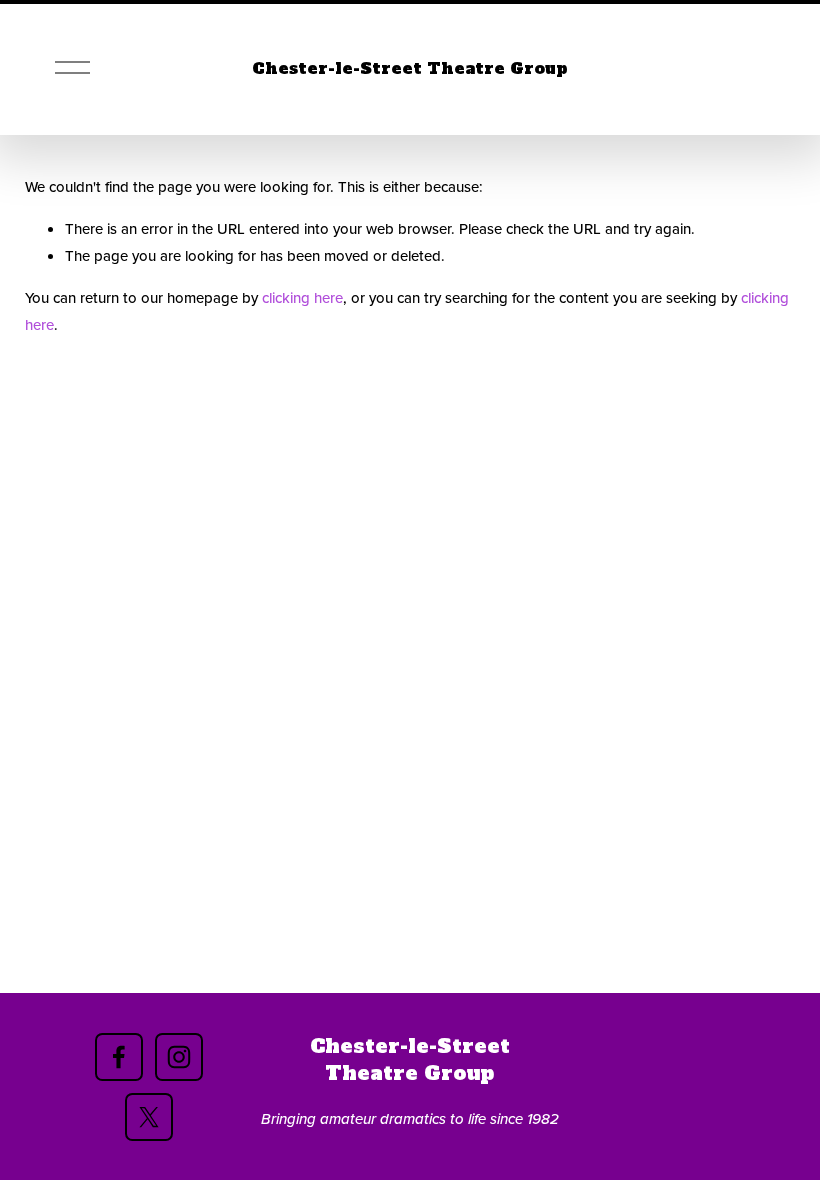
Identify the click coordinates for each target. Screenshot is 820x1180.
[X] (149, 1117)
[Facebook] (119, 1057)
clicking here (302, 297)
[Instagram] (179, 1057)
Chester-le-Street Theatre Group (410, 68)
